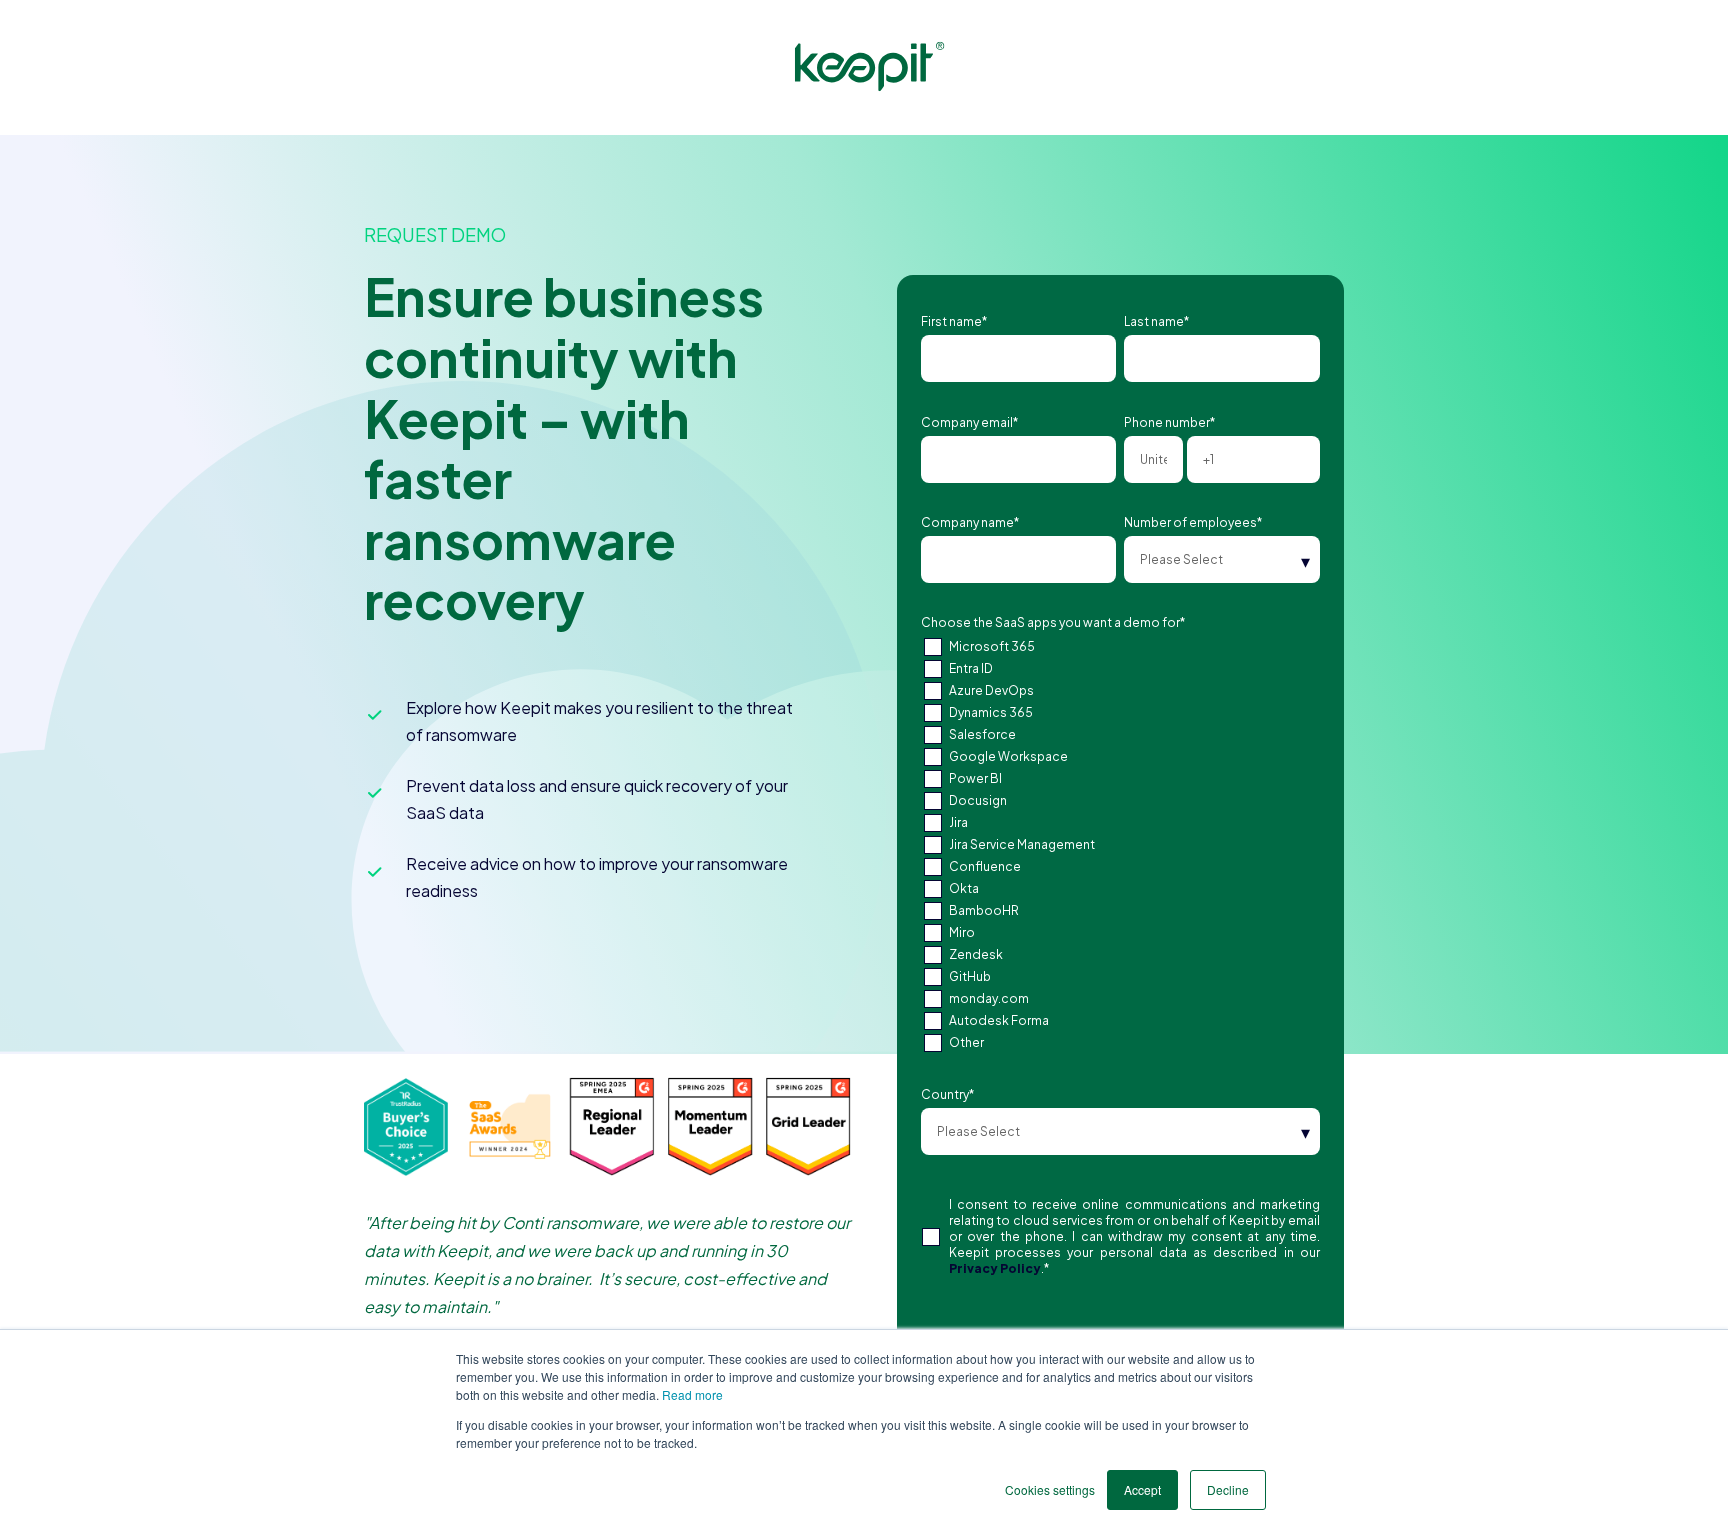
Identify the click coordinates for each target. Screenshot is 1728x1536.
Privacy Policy (995, 1268)
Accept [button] (1142, 1489)
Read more (692, 1394)
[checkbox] (1120, 845)
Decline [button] (1228, 1489)
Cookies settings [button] (1050, 1489)
